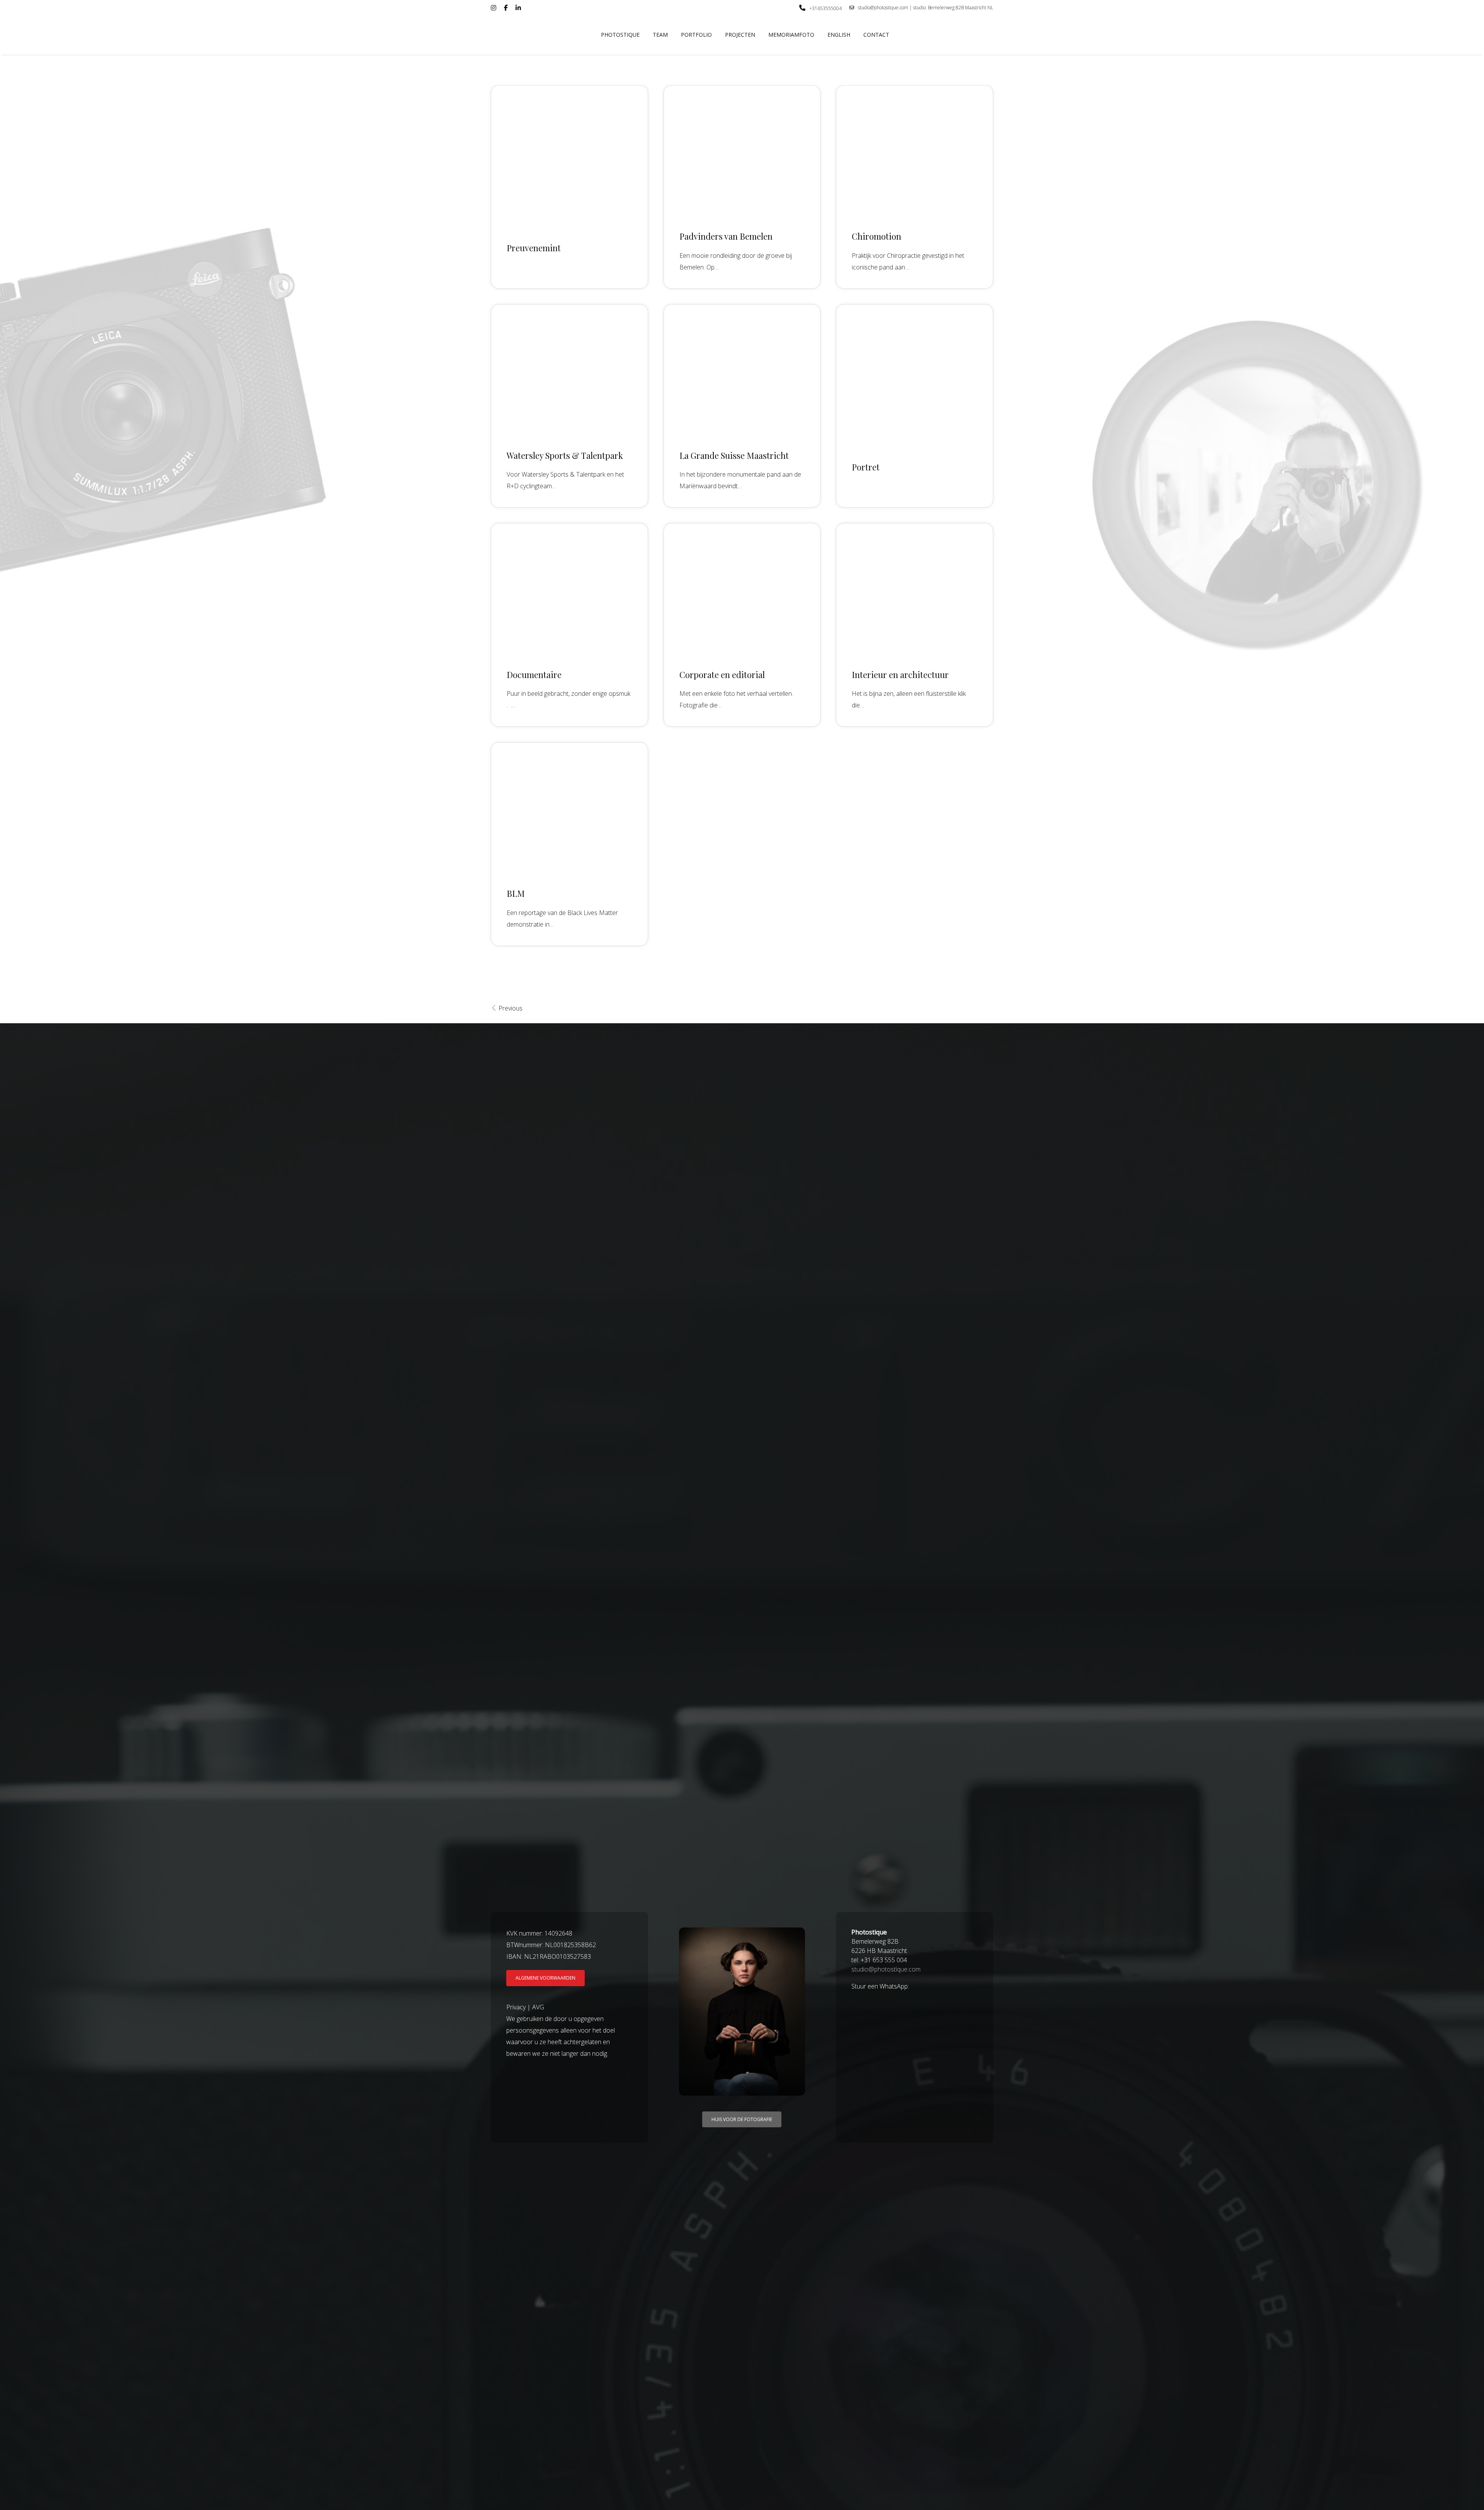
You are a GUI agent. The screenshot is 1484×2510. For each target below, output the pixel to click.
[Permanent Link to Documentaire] (569, 589)
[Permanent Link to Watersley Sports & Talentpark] (569, 370)
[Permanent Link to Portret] (915, 370)
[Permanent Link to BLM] (569, 808)
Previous (510, 1008)
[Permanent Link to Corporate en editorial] (742, 589)
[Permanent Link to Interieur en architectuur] (915, 589)
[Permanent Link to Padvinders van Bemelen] (742, 151)
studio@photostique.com (886, 1969)
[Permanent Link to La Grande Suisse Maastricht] (742, 370)
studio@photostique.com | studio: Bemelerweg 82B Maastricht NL (926, 8)
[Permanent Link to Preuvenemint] (569, 151)
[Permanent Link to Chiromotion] (915, 151)
